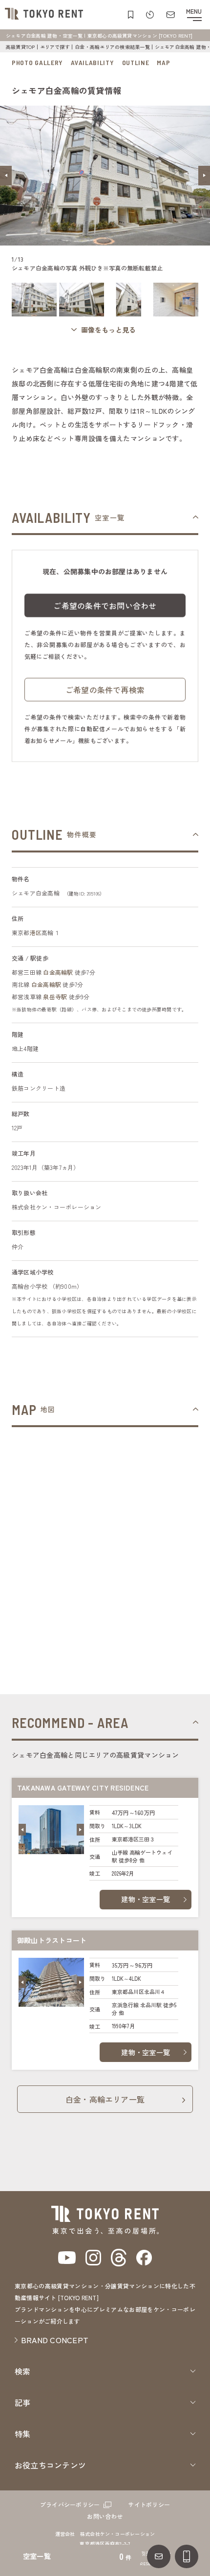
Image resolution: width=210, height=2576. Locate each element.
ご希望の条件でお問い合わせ (105, 605)
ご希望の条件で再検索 (105, 690)
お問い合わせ (105, 2516)
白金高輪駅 (58, 972)
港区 (36, 932)
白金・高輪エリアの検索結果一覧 (112, 47)
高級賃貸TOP (21, 47)
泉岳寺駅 (55, 997)
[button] (6, 176)
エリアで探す (55, 47)
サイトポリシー (149, 2504)
